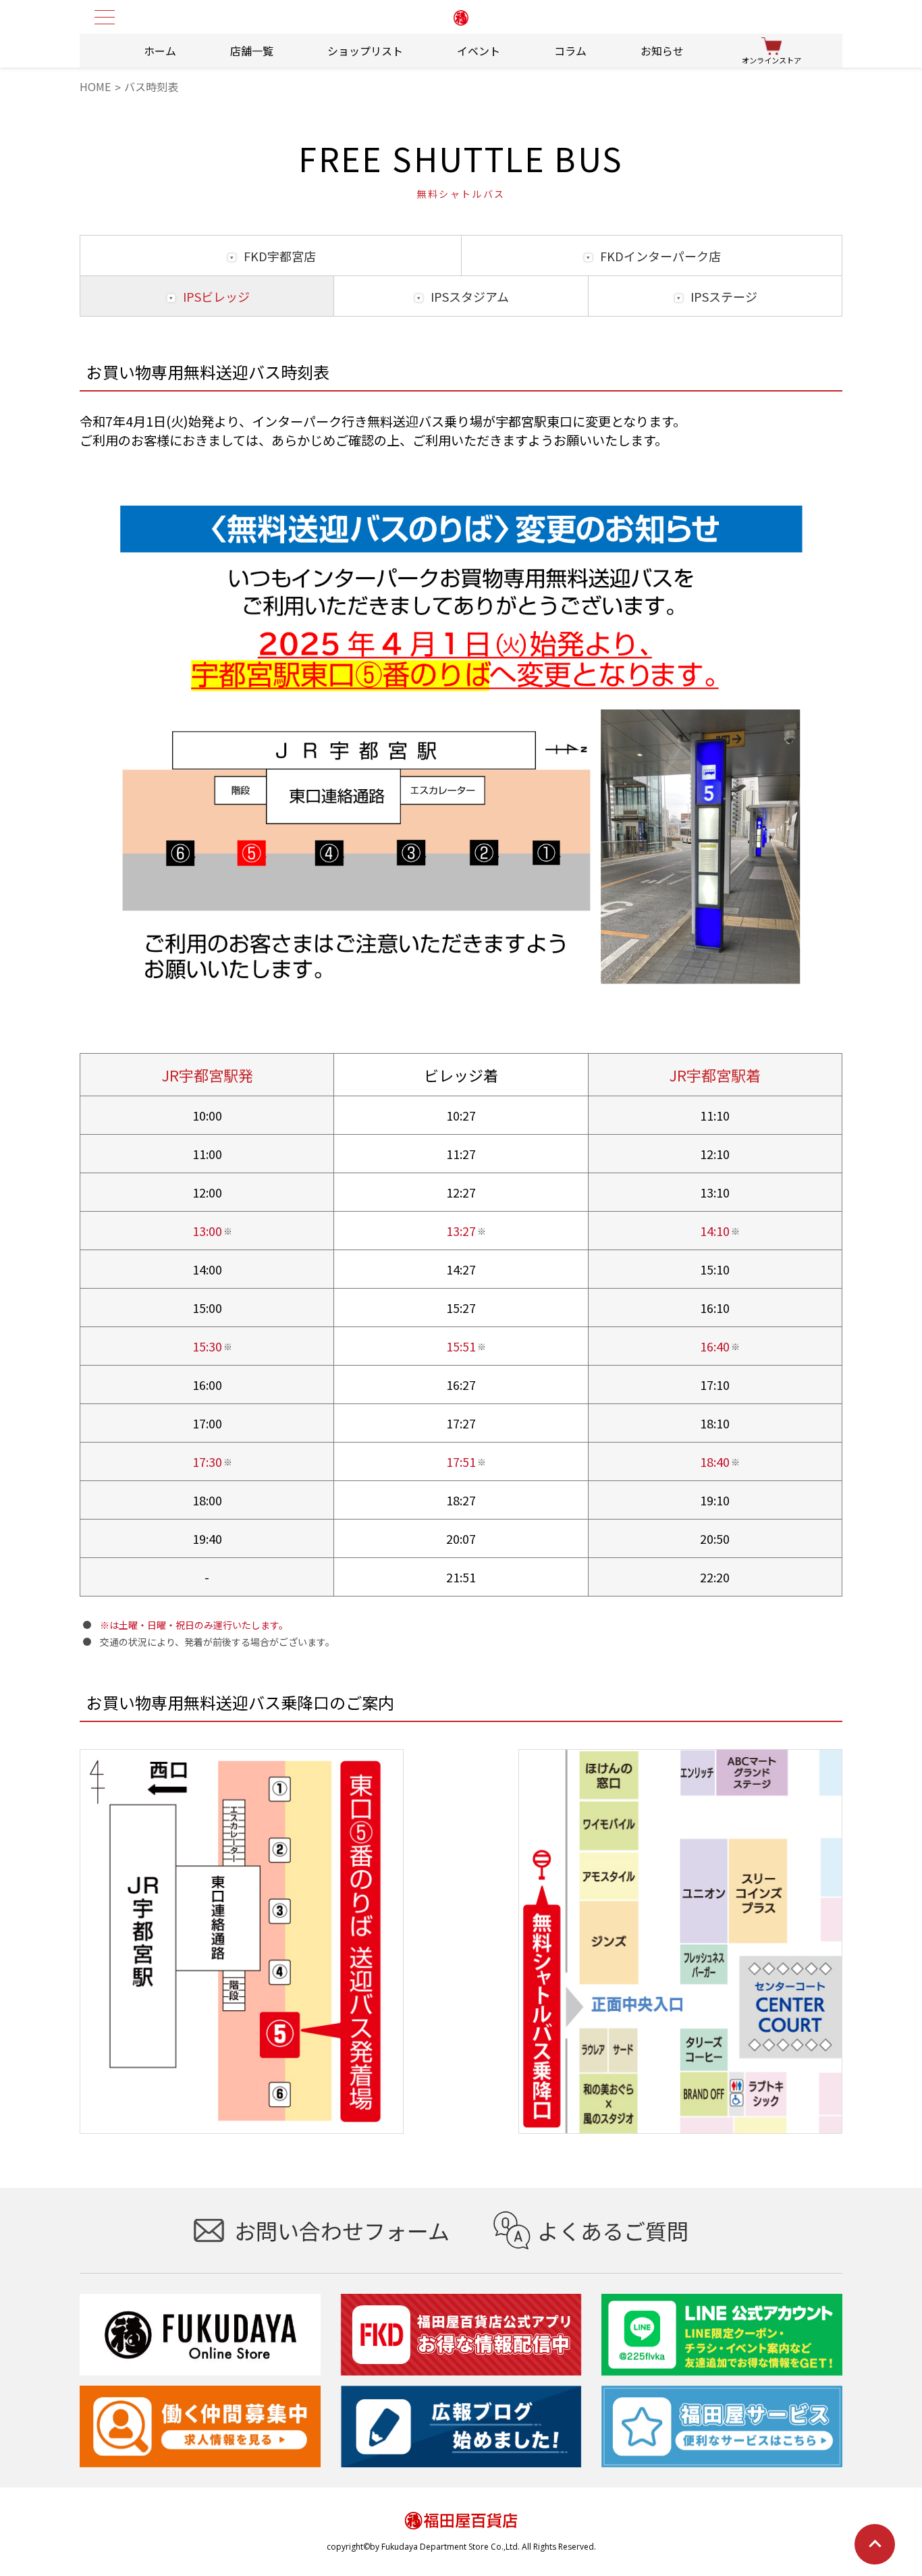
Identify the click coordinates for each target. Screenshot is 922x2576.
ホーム (160, 51)
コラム (570, 51)
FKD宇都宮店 (280, 256)
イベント (479, 51)
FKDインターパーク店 (660, 256)
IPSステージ (724, 296)
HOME (95, 86)
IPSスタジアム (470, 296)
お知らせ (662, 51)
